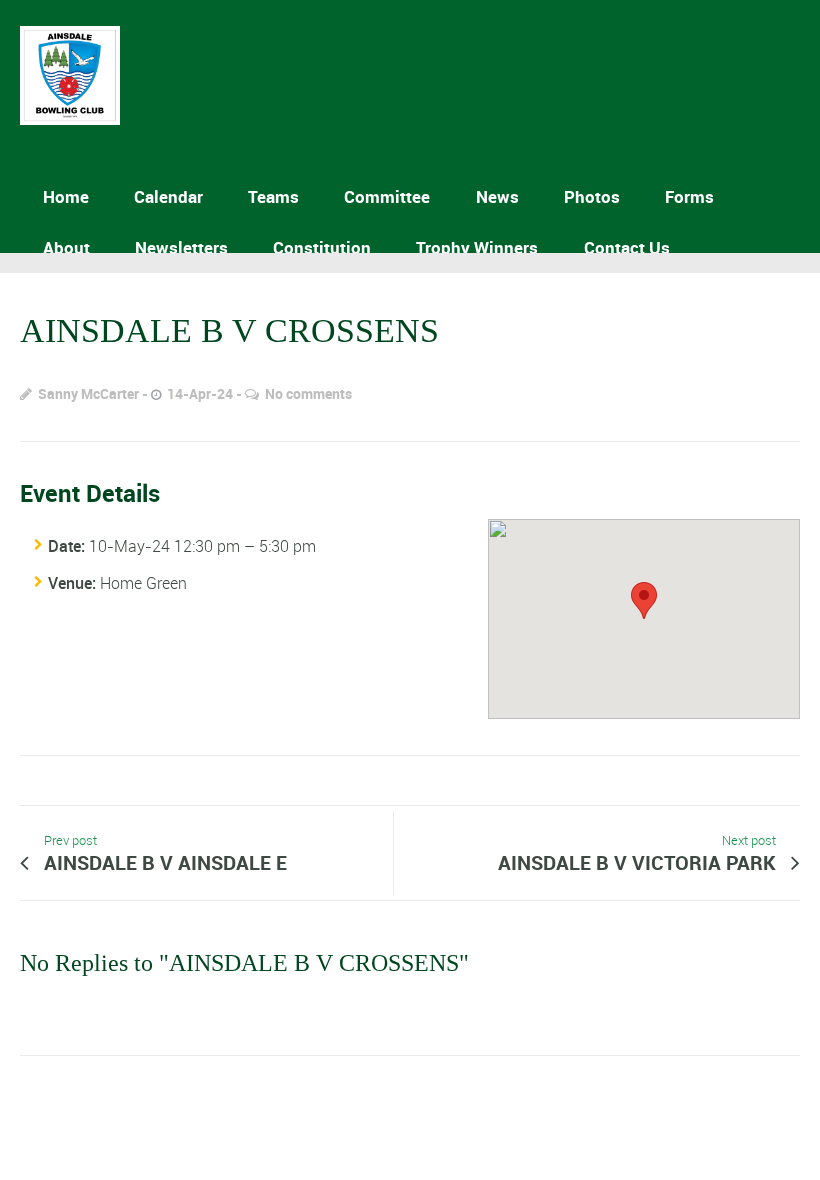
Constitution (322, 247)
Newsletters (181, 247)
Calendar (168, 196)
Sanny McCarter (88, 393)
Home (66, 196)
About (66, 247)
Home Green (143, 583)
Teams (273, 196)
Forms (689, 196)
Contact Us (627, 247)
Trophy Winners (477, 247)
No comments (308, 393)
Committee (387, 196)
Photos (592, 196)
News (497, 196)
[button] (644, 600)
